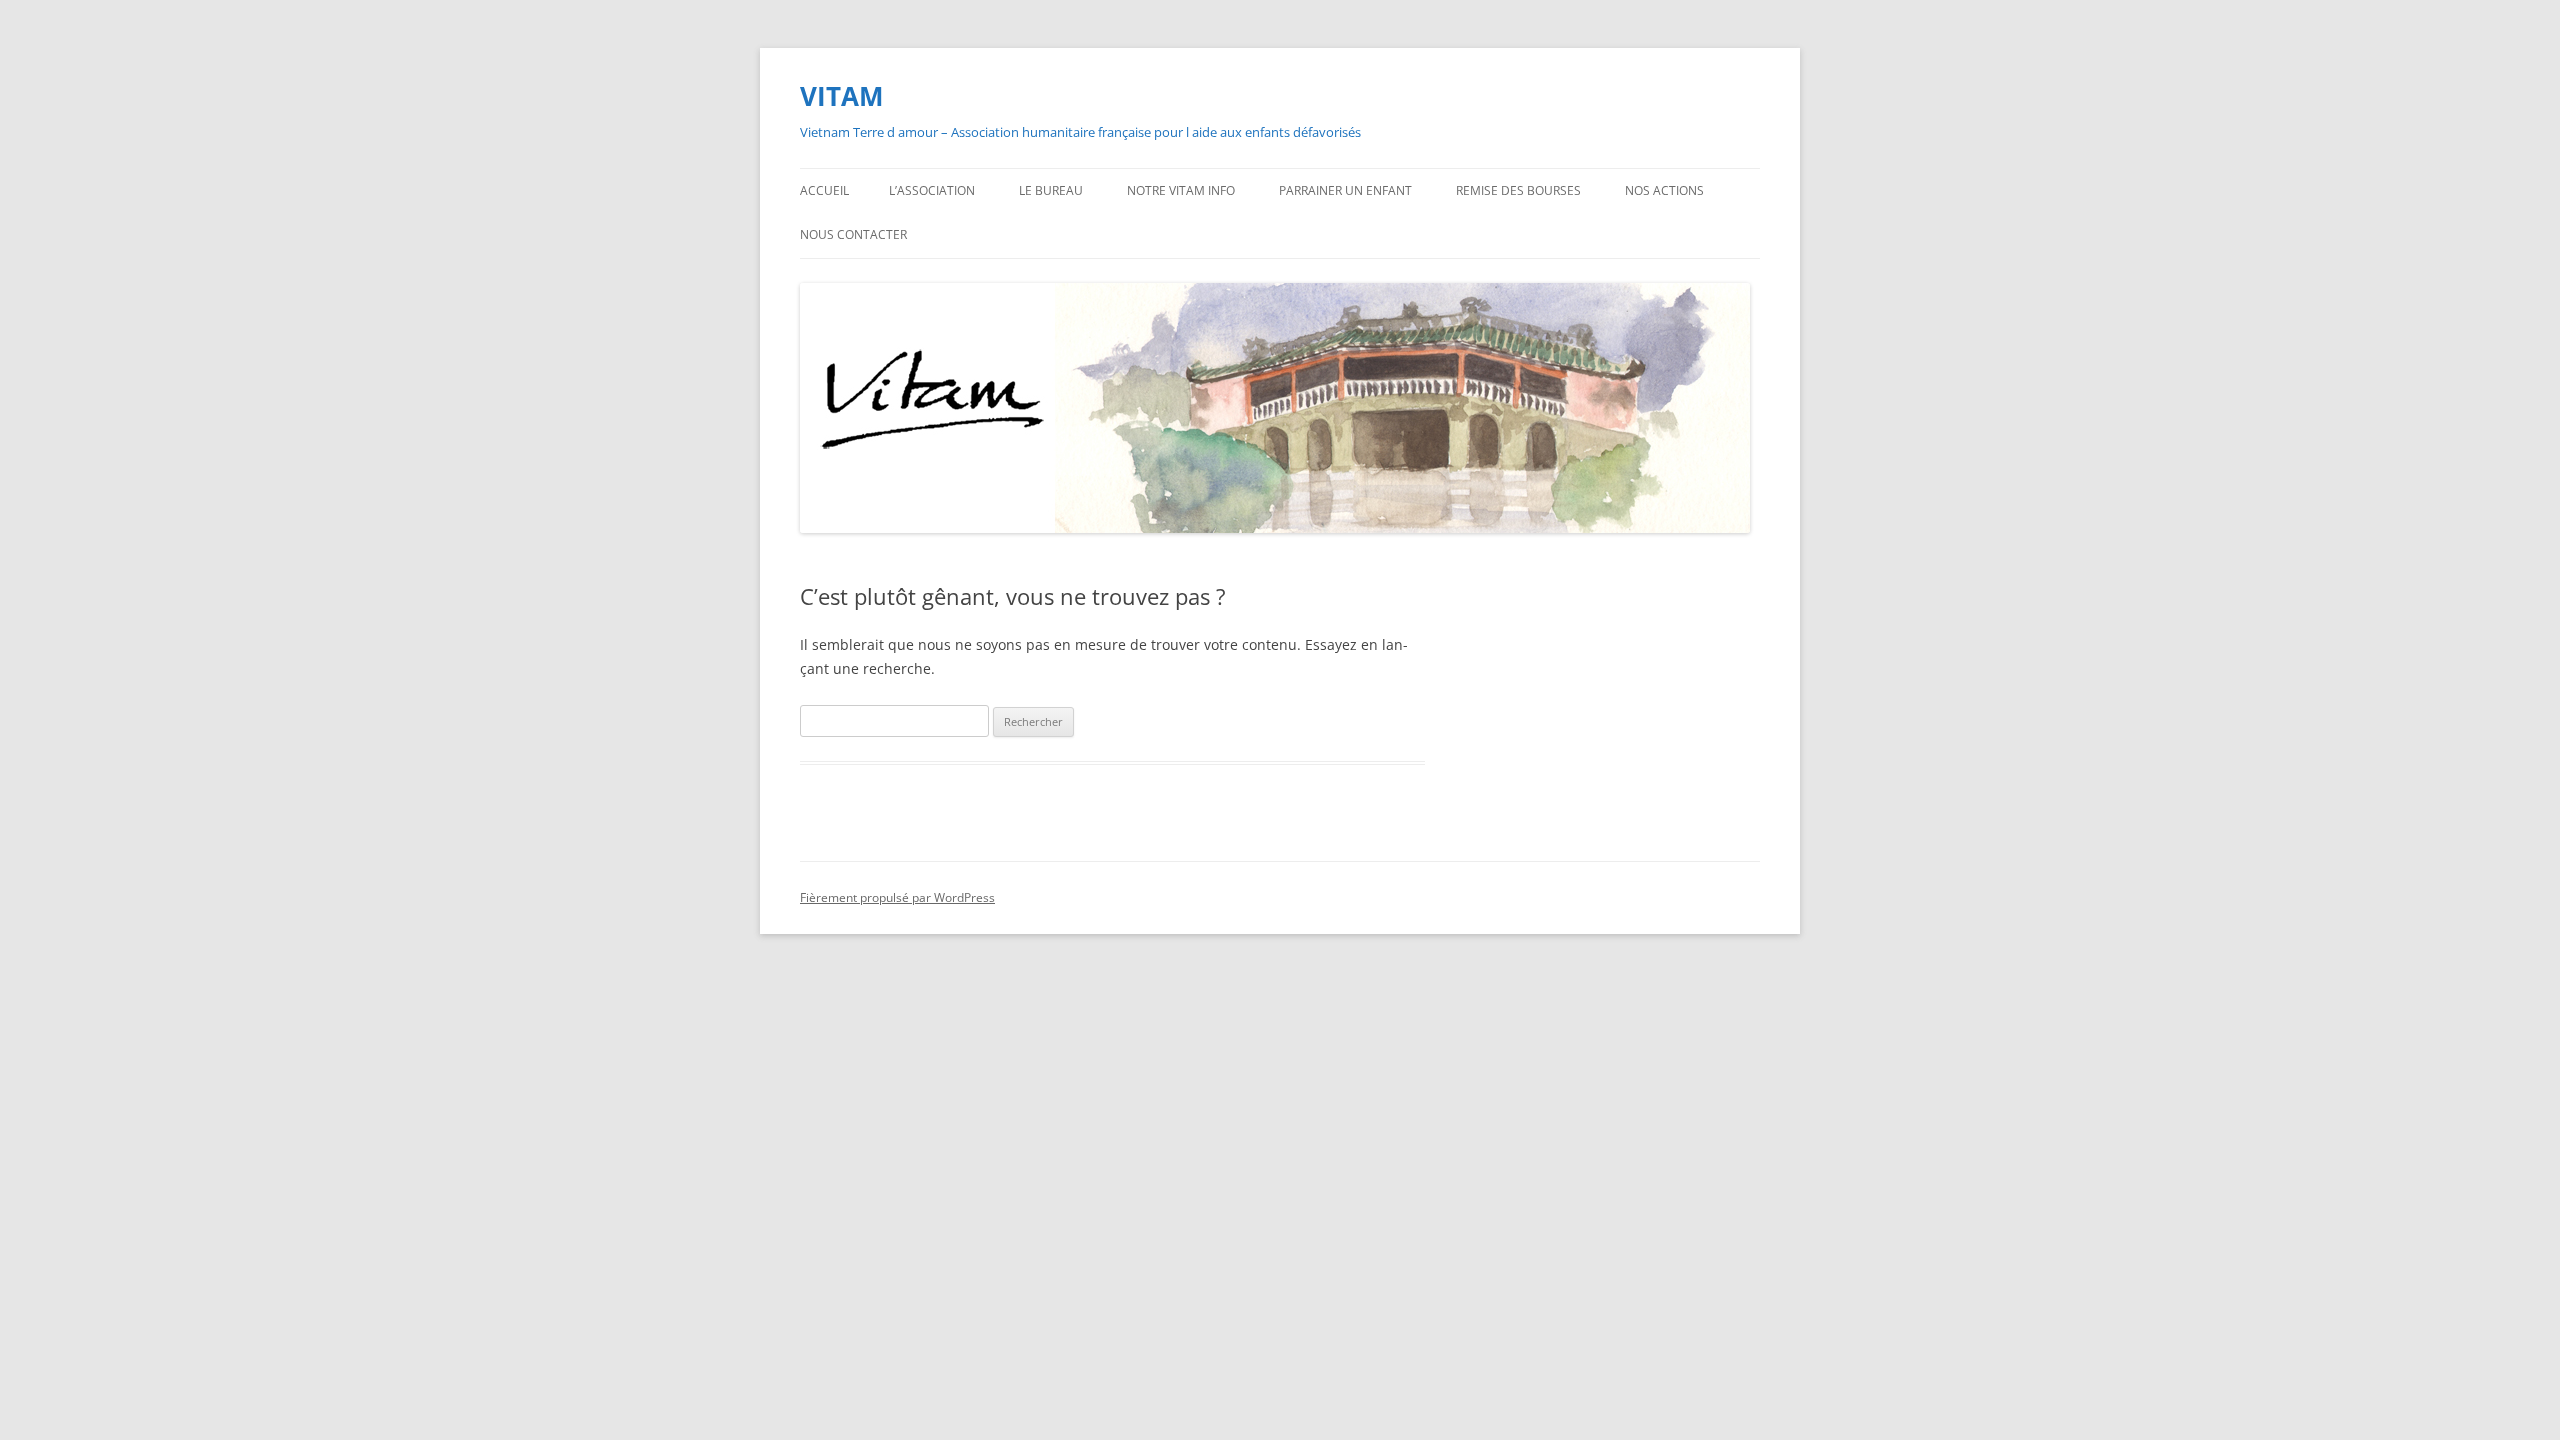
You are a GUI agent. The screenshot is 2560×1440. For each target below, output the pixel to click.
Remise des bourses (1518, 190)
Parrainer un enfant (1345, 190)
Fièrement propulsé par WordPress (897, 897)
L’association (932, 190)
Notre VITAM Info (1181, 190)
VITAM (842, 96)
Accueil (824, 190)
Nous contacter (853, 234)
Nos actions (1664, 190)
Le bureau (1051, 190)
